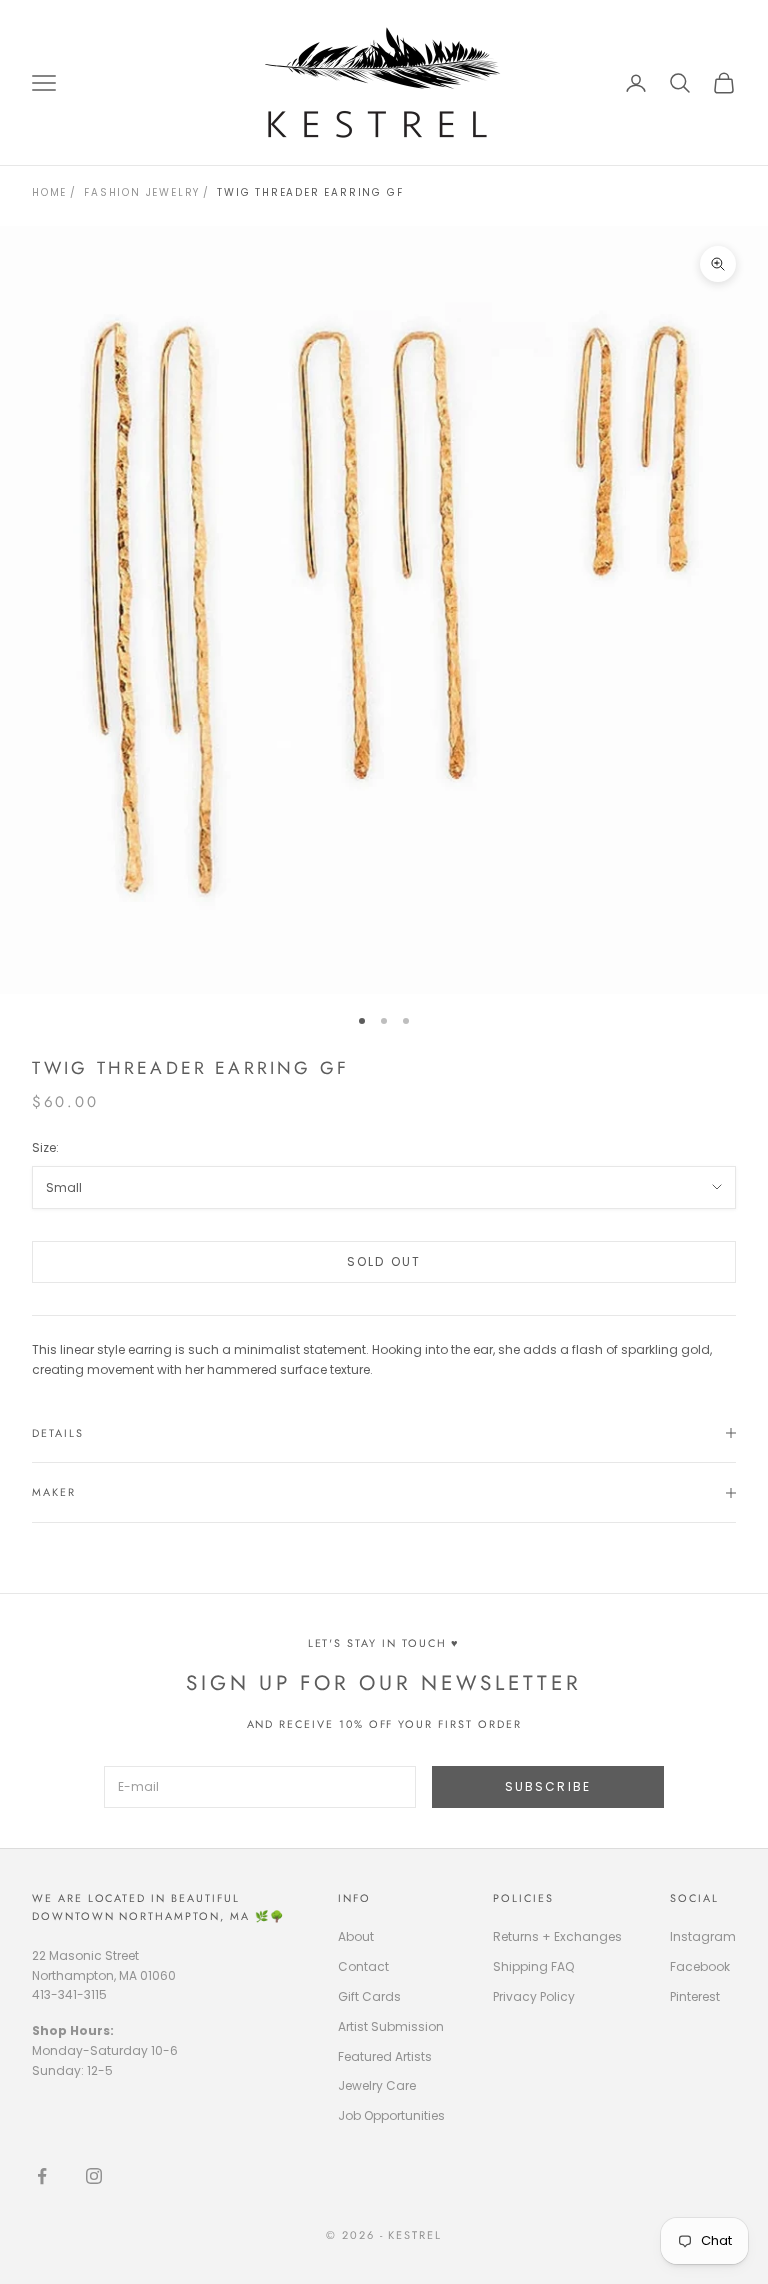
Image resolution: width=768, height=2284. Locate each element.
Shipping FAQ (533, 1966)
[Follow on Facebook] (42, 2176)
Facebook (700, 1966)
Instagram (703, 1936)
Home (49, 192)
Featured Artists (385, 2056)
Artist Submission (391, 2026)
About (356, 1936)
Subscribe (548, 1786)
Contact (363, 1966)
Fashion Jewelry (142, 192)
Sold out (384, 1261)
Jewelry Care (377, 2085)
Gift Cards (369, 1996)
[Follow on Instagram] (94, 2176)
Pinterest (695, 1996)
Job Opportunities (391, 2115)
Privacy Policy (534, 1996)
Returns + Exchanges (557, 1936)
